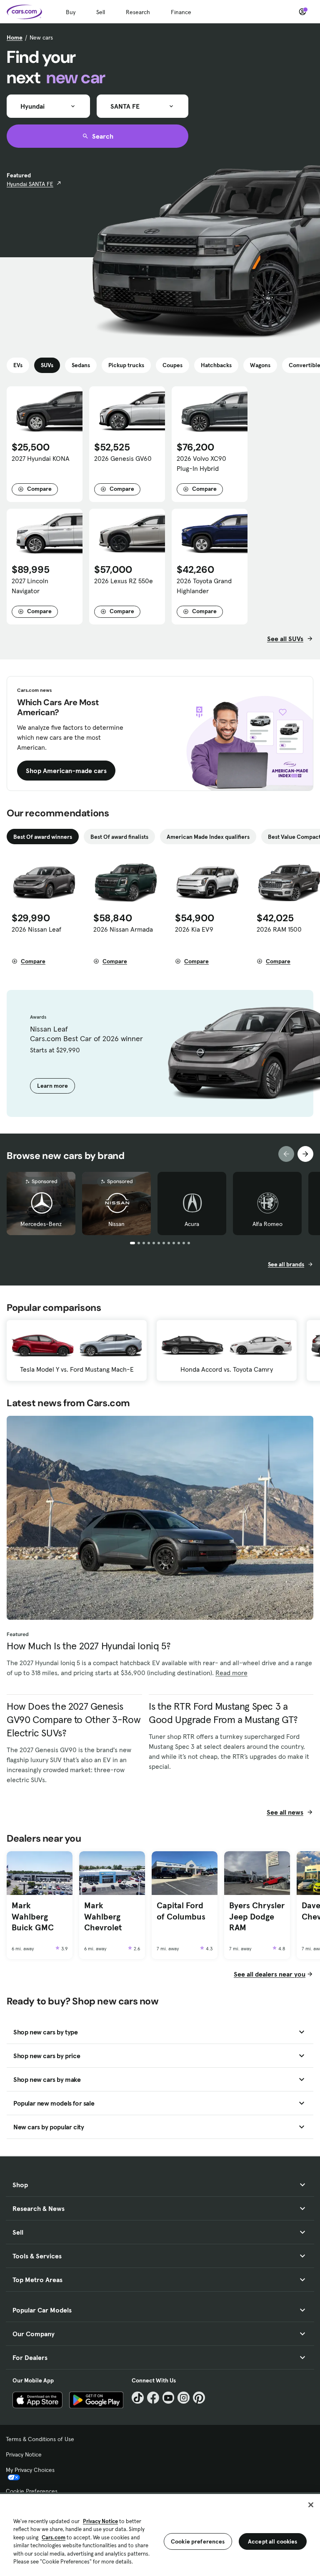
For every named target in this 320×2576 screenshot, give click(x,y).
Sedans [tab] (81, 365)
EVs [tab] (18, 365)
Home (15, 37)
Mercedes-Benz (41, 1224)
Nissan (116, 1224)
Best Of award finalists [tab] (119, 837)
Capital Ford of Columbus (181, 1911)
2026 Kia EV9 (194, 929)
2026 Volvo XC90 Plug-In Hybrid (201, 463)
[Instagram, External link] (184, 2398)
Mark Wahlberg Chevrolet (103, 1916)
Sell (101, 12)
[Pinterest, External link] (199, 2398)
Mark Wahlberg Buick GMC (33, 1916)
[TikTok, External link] (138, 2398)
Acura (192, 1224)
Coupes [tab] (172, 365)
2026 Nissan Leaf (36, 929)
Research (138, 12)
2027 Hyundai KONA (41, 458)
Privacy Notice (24, 2454)
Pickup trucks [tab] (126, 365)
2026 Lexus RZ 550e (124, 581)
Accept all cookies (273, 2541)
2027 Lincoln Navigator (30, 586)
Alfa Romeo (267, 1224)
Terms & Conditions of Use (40, 2439)
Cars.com (54, 2537)
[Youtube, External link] (169, 2398)
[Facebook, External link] (153, 2398)
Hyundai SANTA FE (30, 184)
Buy (71, 12)
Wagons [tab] (260, 365)
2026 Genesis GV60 (123, 458)
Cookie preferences (198, 2541)
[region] (160, 2534)
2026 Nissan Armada (123, 929)
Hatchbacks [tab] (216, 365)
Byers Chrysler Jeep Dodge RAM (257, 1916)
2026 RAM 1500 (279, 929)
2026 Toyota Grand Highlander (204, 586)
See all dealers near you (270, 1974)
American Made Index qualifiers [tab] (208, 837)
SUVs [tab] (47, 365)
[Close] (311, 2505)
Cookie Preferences (32, 2491)
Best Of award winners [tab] (43, 837)
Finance (181, 12)
